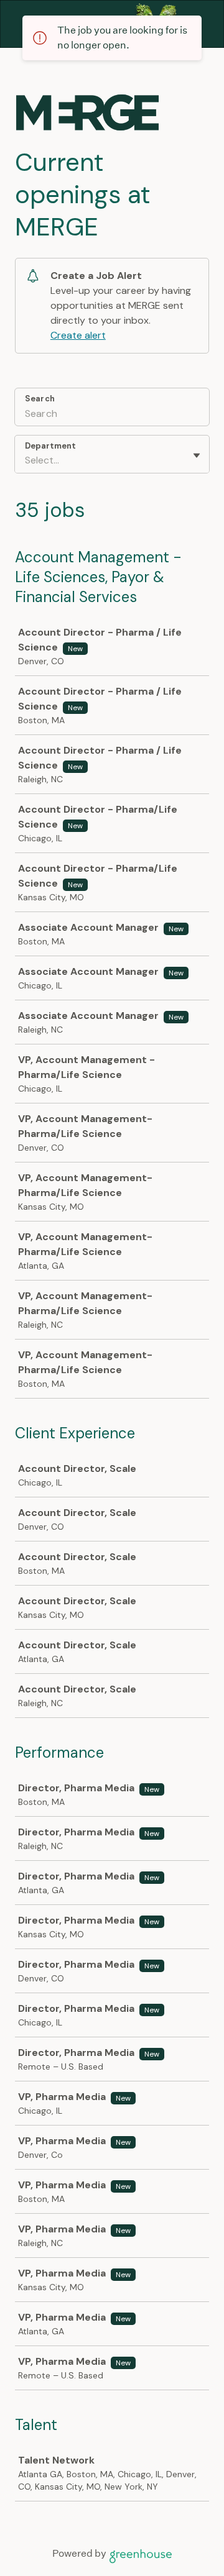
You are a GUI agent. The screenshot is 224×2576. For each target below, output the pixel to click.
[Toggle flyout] (197, 455)
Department (50, 446)
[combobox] (26, 460)
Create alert (78, 335)
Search (40, 399)
